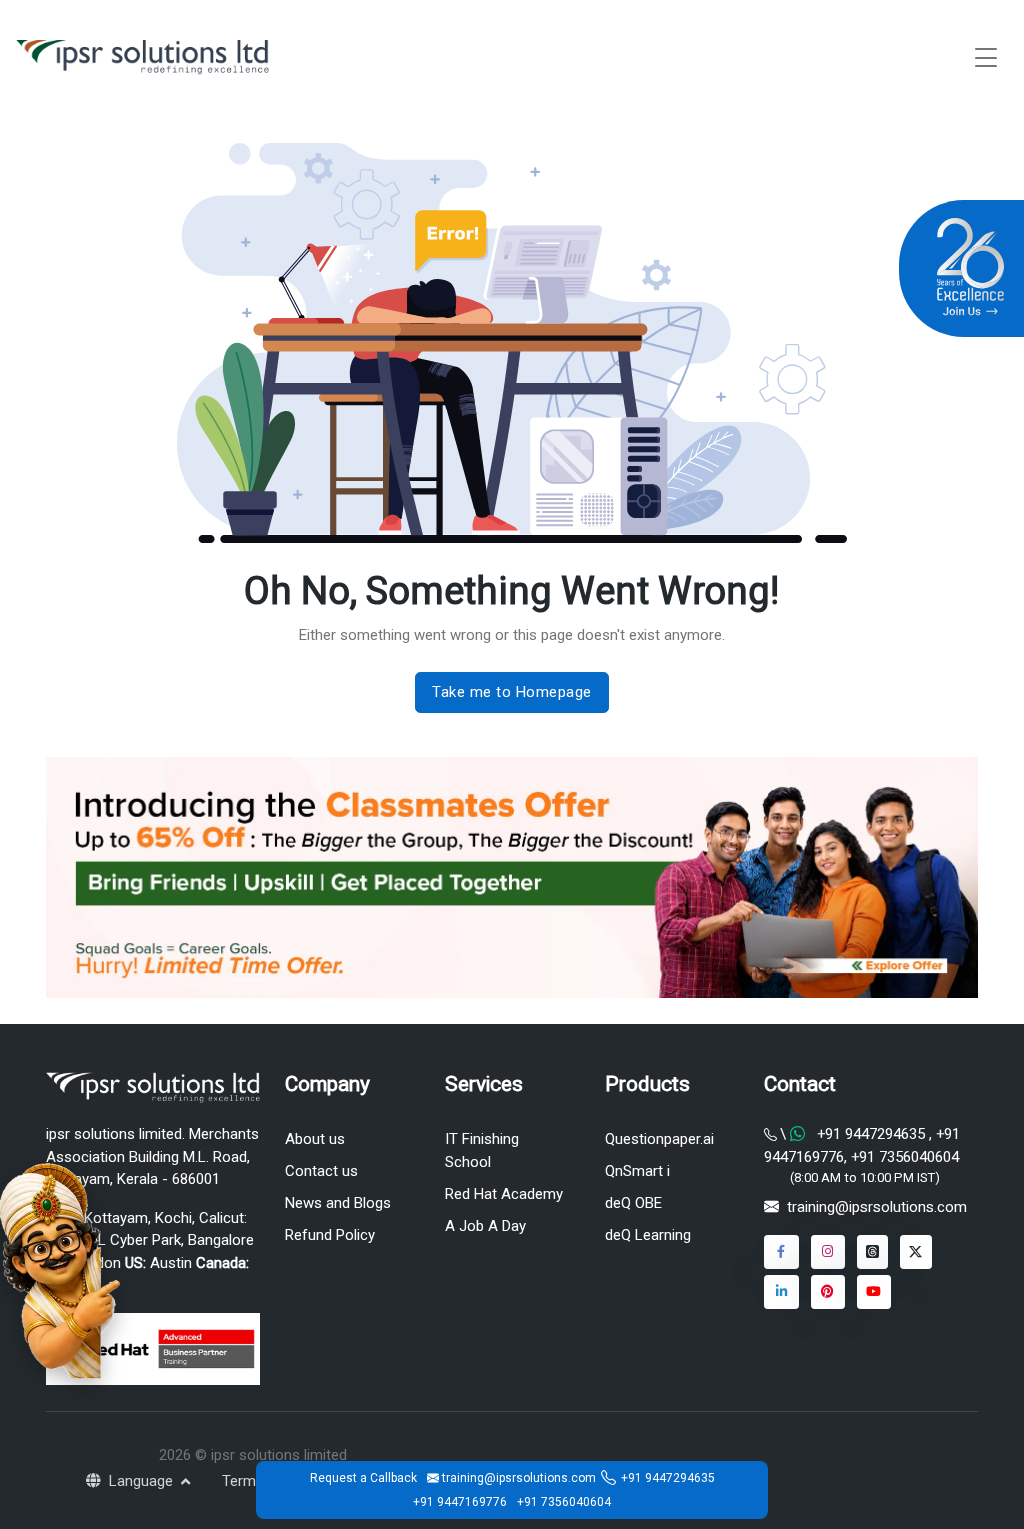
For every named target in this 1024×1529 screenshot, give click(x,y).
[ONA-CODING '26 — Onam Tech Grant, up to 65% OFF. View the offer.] (60, 1269)
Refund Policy (330, 1235)
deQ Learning (648, 1235)
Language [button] (143, 1481)
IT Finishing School (482, 1150)
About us (315, 1139)
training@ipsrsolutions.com (877, 1207)
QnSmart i (637, 1171)
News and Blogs (338, 1203)
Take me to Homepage (512, 692)
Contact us (321, 1171)
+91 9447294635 (871, 1134)
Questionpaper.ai (659, 1139)
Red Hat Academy (504, 1194)
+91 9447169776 (460, 1502)
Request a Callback (363, 1478)
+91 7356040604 (903, 1157)
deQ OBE (633, 1203)
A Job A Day (485, 1226)
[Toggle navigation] (986, 57)
